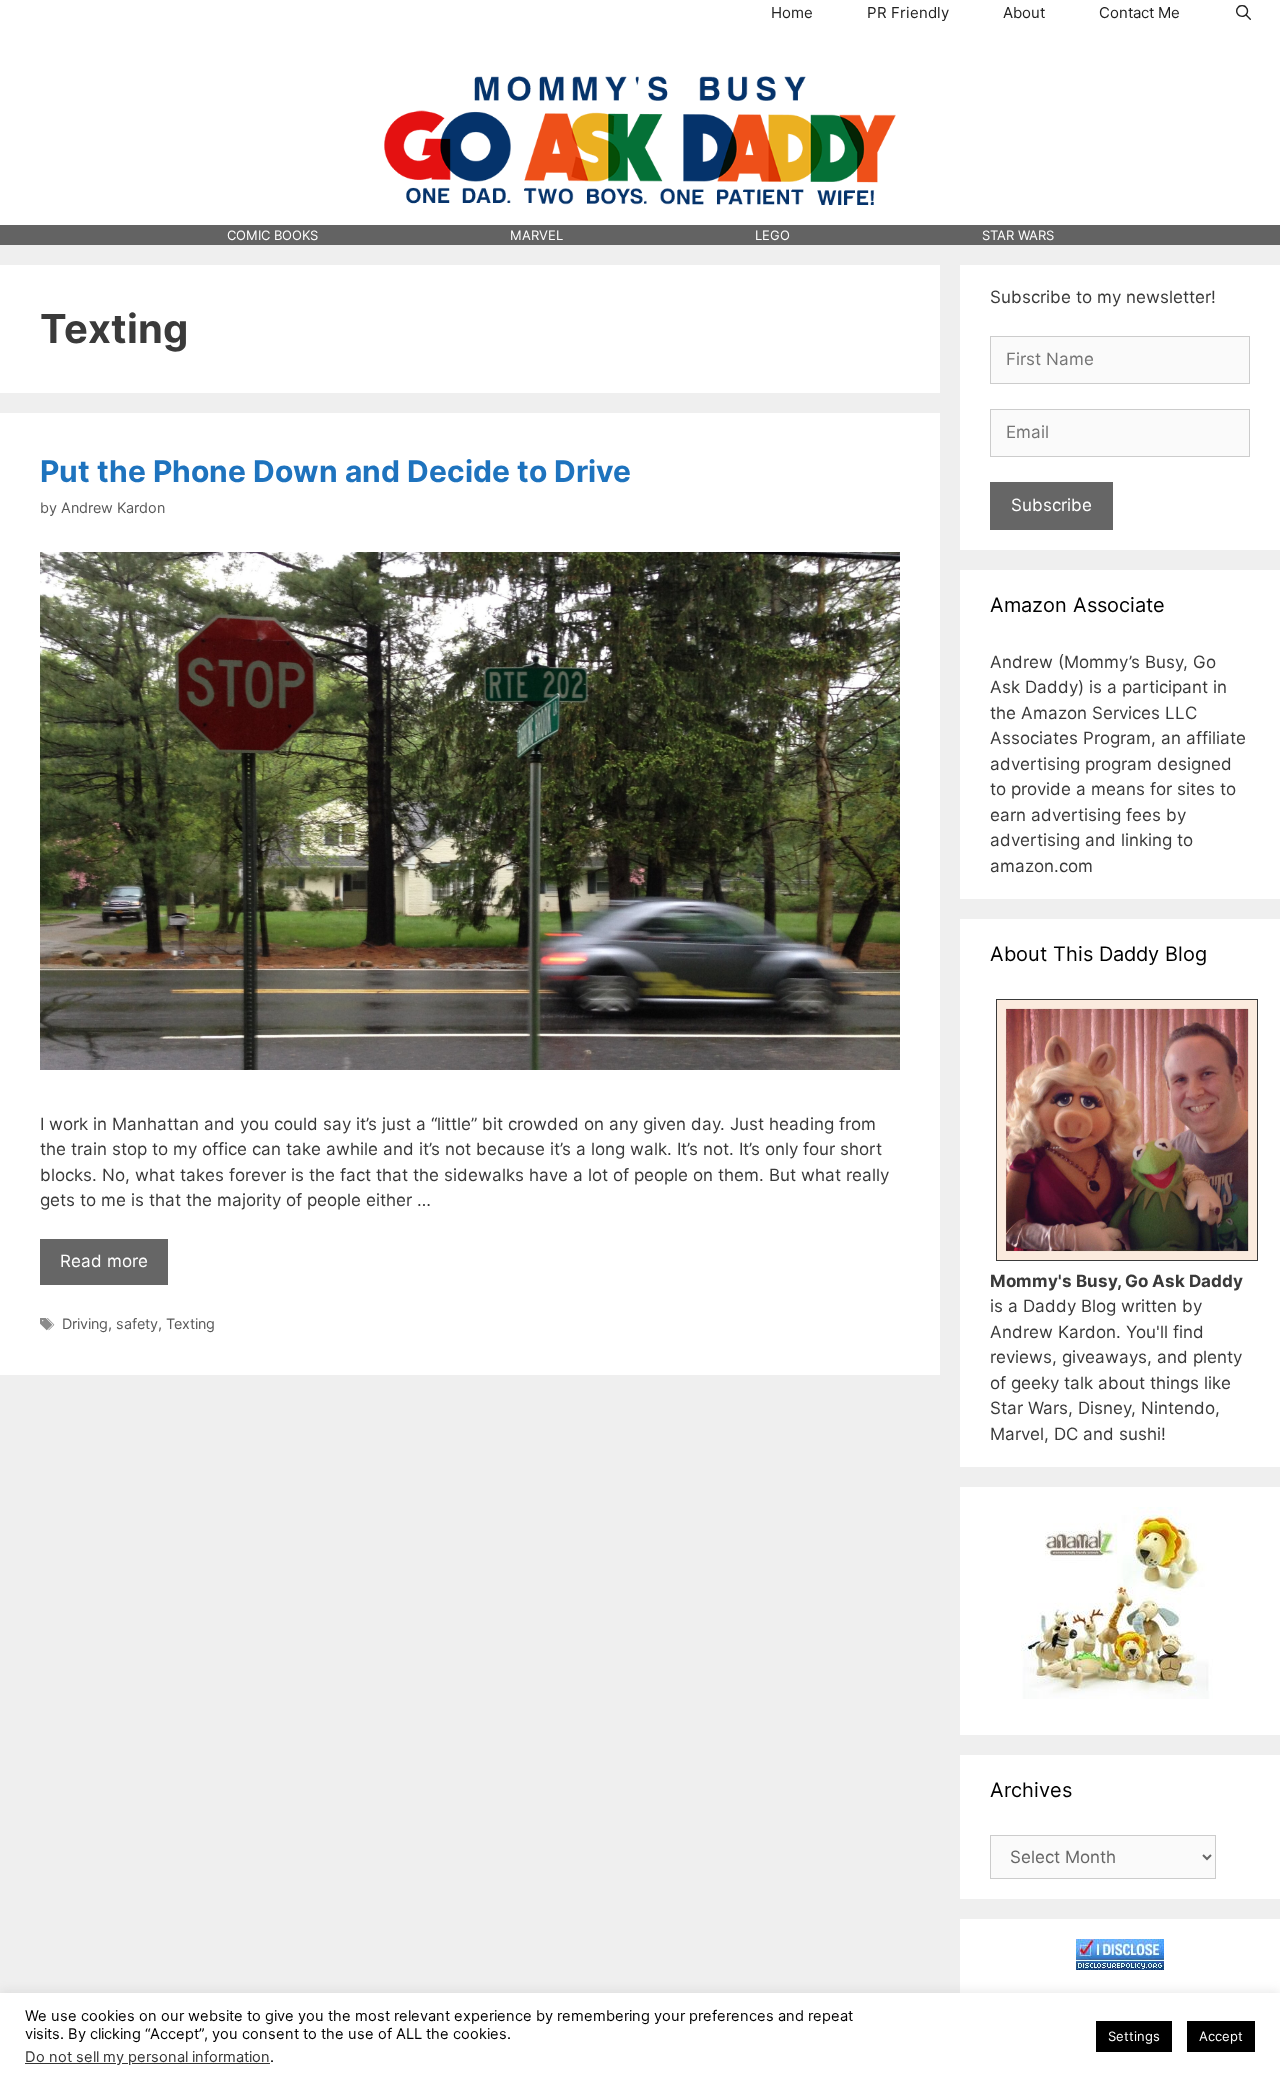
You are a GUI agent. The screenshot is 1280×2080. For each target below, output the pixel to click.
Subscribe (1051, 505)
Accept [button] (1221, 2036)
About (1024, 12)
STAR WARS (1018, 235)
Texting (190, 1323)
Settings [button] (1134, 2036)
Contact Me (1139, 12)
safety (137, 1323)
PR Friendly (908, 12)
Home (792, 12)
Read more (104, 1261)
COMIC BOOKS (272, 235)
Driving (85, 1323)
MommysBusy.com (640, 61)
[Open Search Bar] (1243, 13)
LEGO (772, 235)
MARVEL (536, 235)
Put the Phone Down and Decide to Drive (335, 471)
